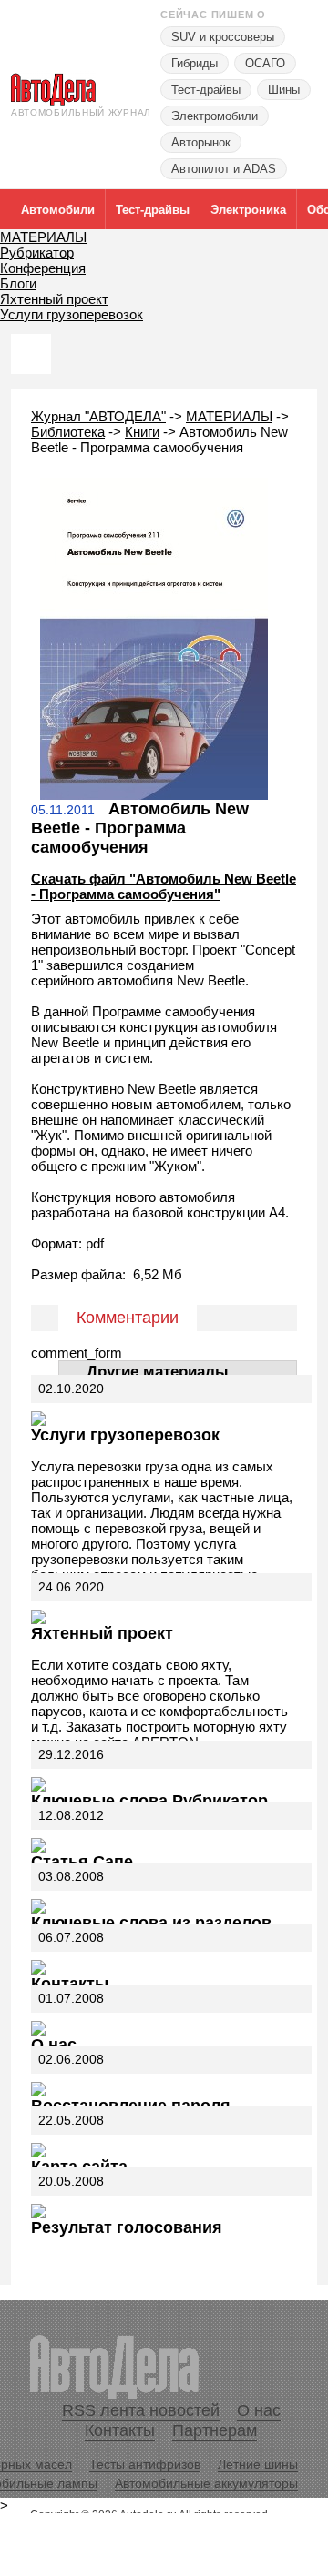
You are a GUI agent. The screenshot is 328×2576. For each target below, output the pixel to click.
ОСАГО (265, 63)
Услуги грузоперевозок (72, 314)
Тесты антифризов (145, 2464)
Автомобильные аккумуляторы (206, 2483)
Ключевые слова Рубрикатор (149, 1801)
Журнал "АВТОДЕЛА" (98, 416)
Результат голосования (127, 2227)
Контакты (70, 1984)
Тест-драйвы (206, 90)
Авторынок (201, 142)
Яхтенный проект (54, 299)
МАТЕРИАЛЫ (43, 237)
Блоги (18, 283)
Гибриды (195, 63)
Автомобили (58, 210)
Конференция (43, 268)
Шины (284, 90)
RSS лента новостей (141, 2410)
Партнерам (215, 2430)
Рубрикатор (37, 253)
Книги (142, 432)
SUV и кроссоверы (223, 37)
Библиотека (68, 432)
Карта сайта (79, 2167)
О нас (54, 2045)
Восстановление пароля (131, 2106)
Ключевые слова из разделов (151, 1923)
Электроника (248, 210)
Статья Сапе (82, 1862)
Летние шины (258, 2464)
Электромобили (215, 116)
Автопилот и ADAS (224, 169)
